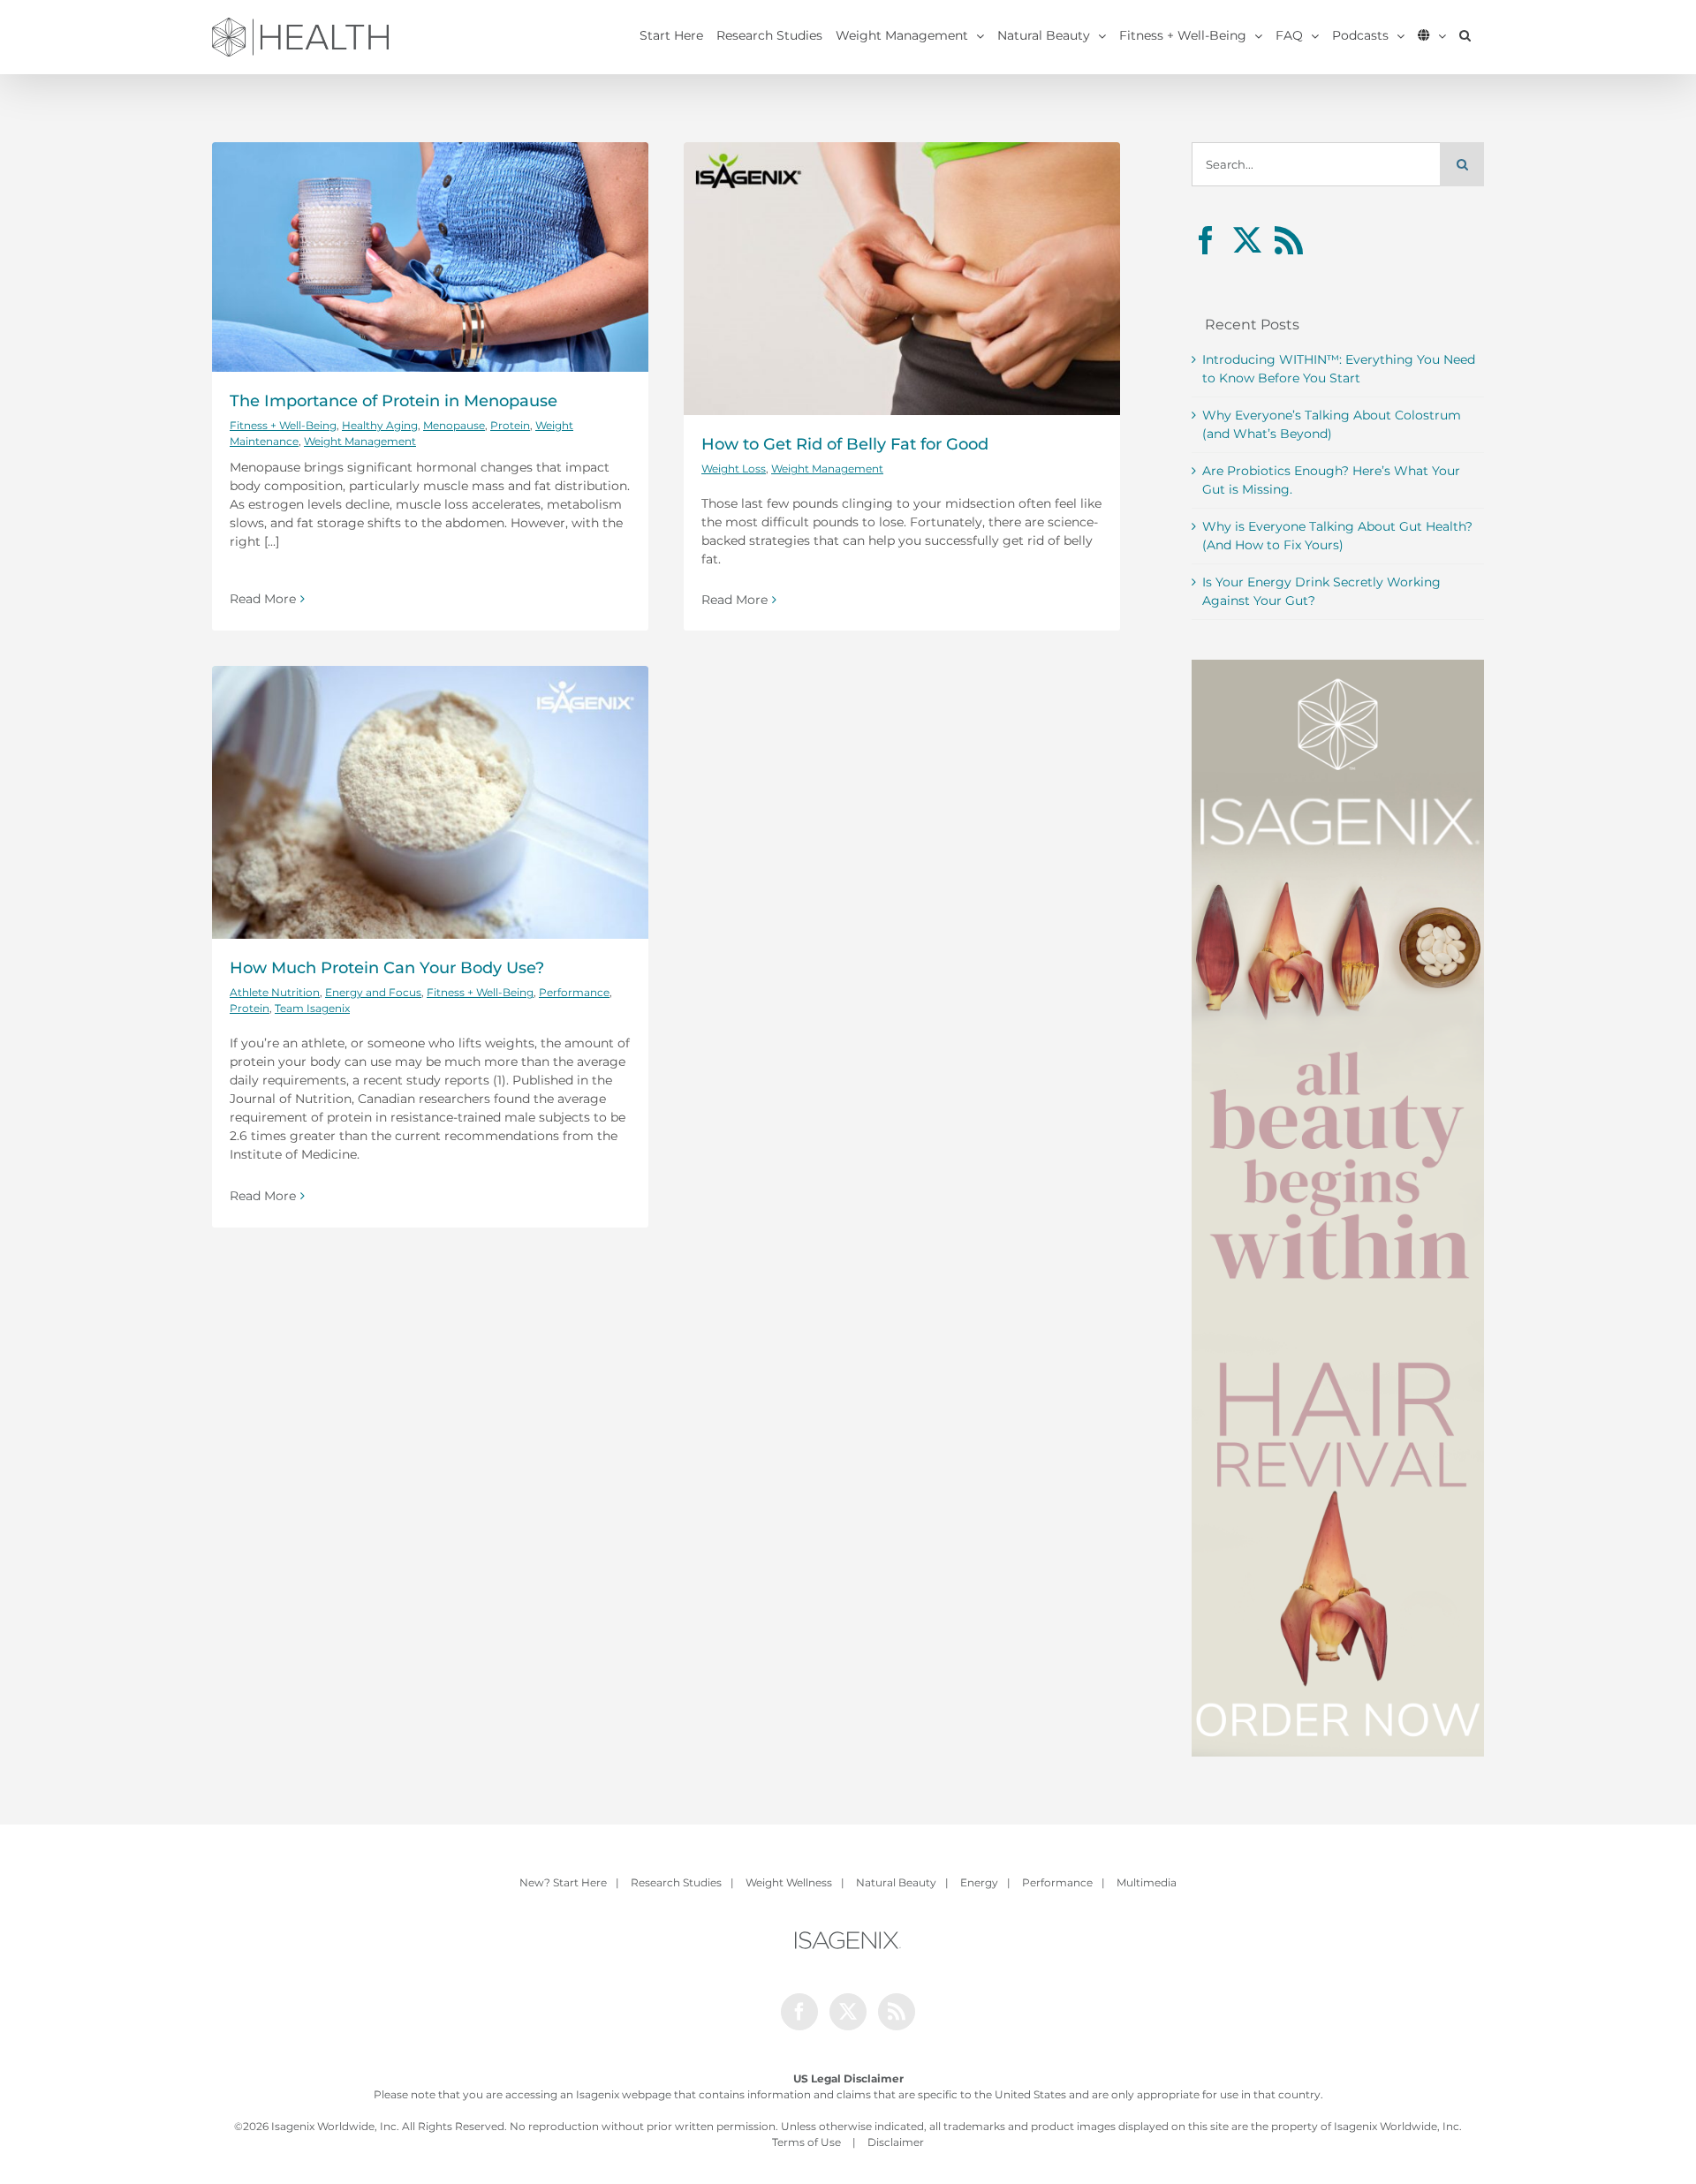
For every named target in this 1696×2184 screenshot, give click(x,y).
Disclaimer (896, 2142)
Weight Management (360, 441)
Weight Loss (734, 469)
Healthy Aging (380, 425)
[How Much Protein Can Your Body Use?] (430, 802)
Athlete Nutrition (275, 992)
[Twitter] (1247, 240)
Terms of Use (806, 2142)
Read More (263, 599)
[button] (1465, 35)
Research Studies (676, 1882)
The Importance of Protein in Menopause (394, 401)
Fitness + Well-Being (283, 425)
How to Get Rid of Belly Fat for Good (845, 444)
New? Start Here (563, 1882)
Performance (574, 992)
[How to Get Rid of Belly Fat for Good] (902, 279)
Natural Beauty (896, 1882)
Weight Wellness (789, 1882)
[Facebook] (1206, 240)
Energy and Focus (373, 992)
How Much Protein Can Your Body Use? (387, 968)
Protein (510, 425)
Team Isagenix (312, 1008)
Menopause (454, 425)
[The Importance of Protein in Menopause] (430, 257)
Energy (979, 1882)
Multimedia (1147, 1882)
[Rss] (1289, 240)
